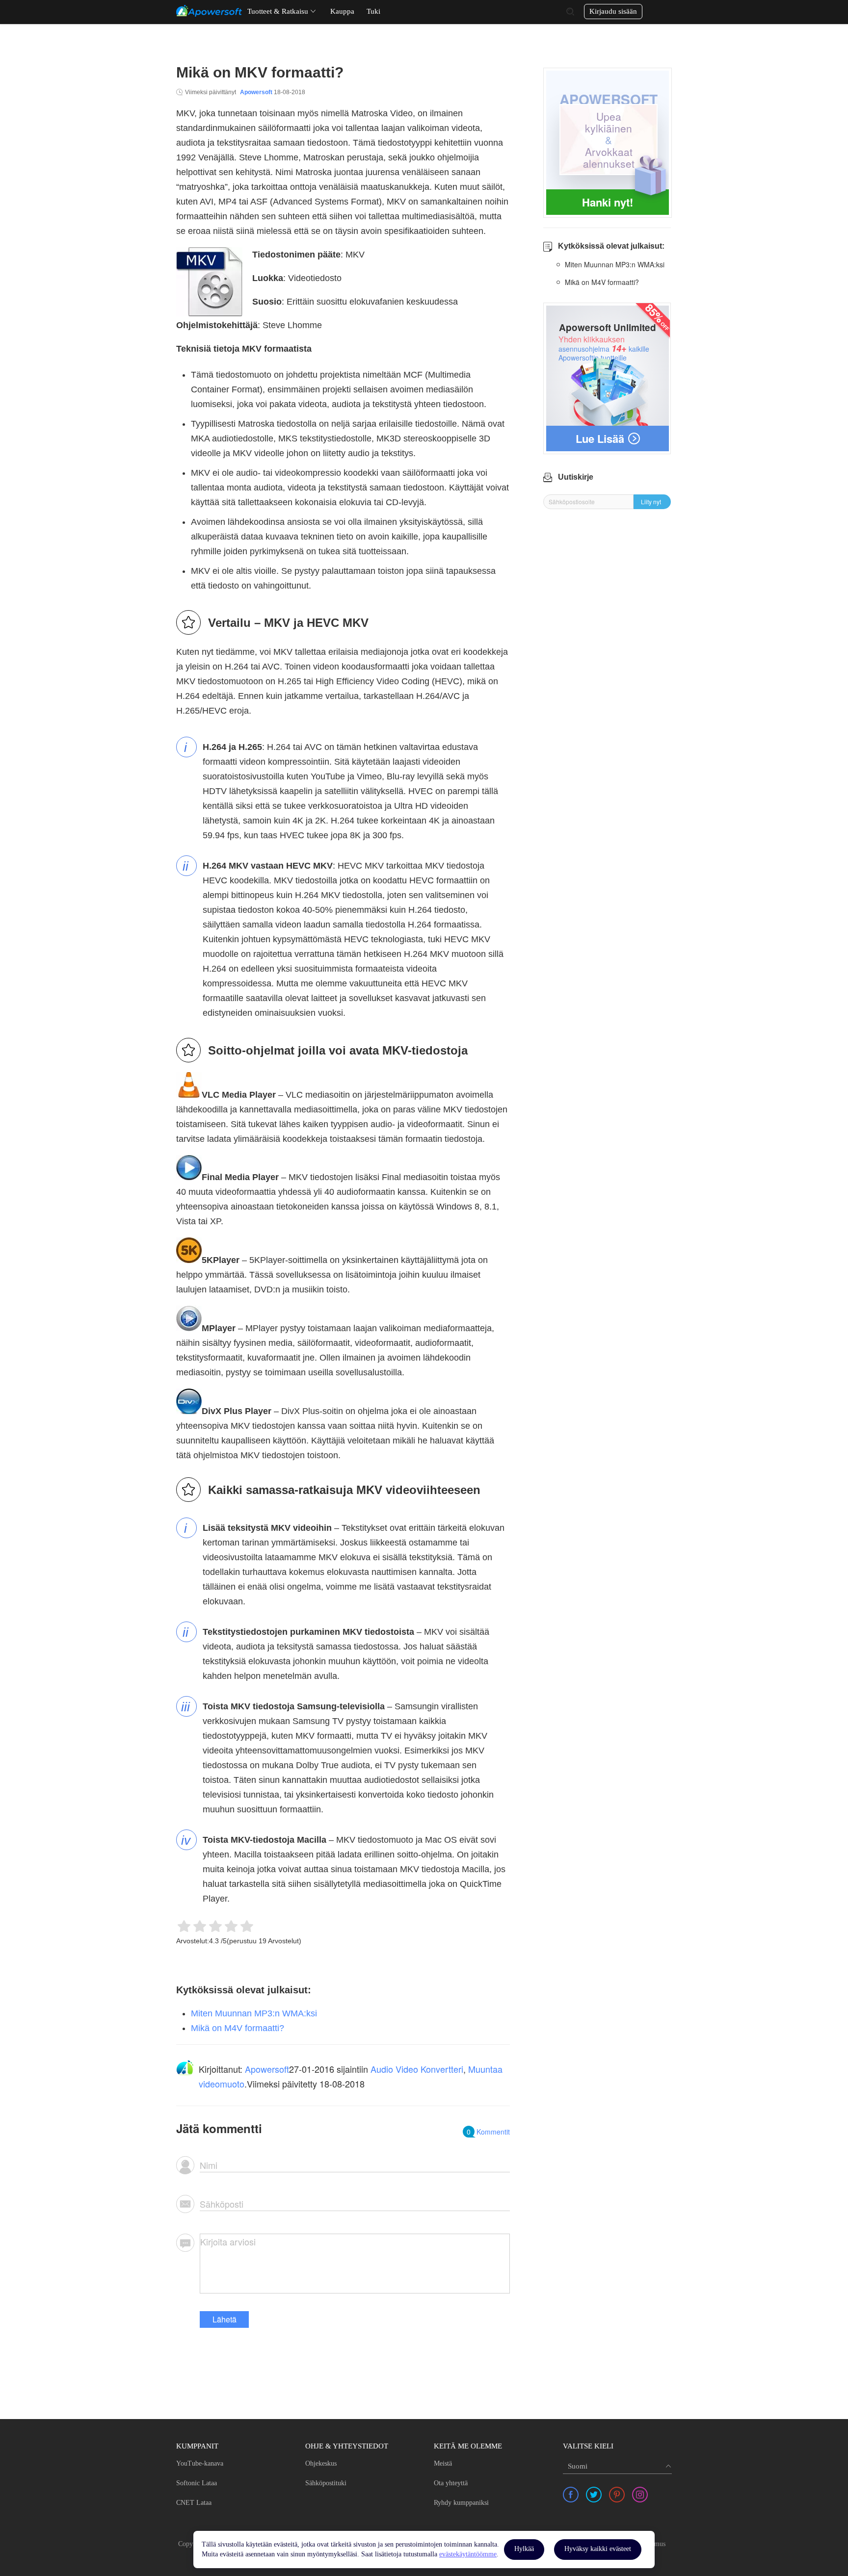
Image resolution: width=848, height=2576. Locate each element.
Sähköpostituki (326, 2483)
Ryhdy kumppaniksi (461, 2503)
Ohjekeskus (321, 2463)
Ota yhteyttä (451, 2483)
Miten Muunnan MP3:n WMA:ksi (254, 2013)
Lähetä (225, 2319)
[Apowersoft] (209, 11)
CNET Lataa (194, 2503)
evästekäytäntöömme (468, 2554)
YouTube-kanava (200, 2463)
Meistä (443, 2463)
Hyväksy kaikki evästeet (598, 2549)
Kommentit (488, 2132)
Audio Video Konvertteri (417, 2069)
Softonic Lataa (197, 2483)
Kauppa (342, 11)
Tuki (373, 11)
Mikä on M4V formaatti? (238, 2028)
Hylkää (524, 2549)
